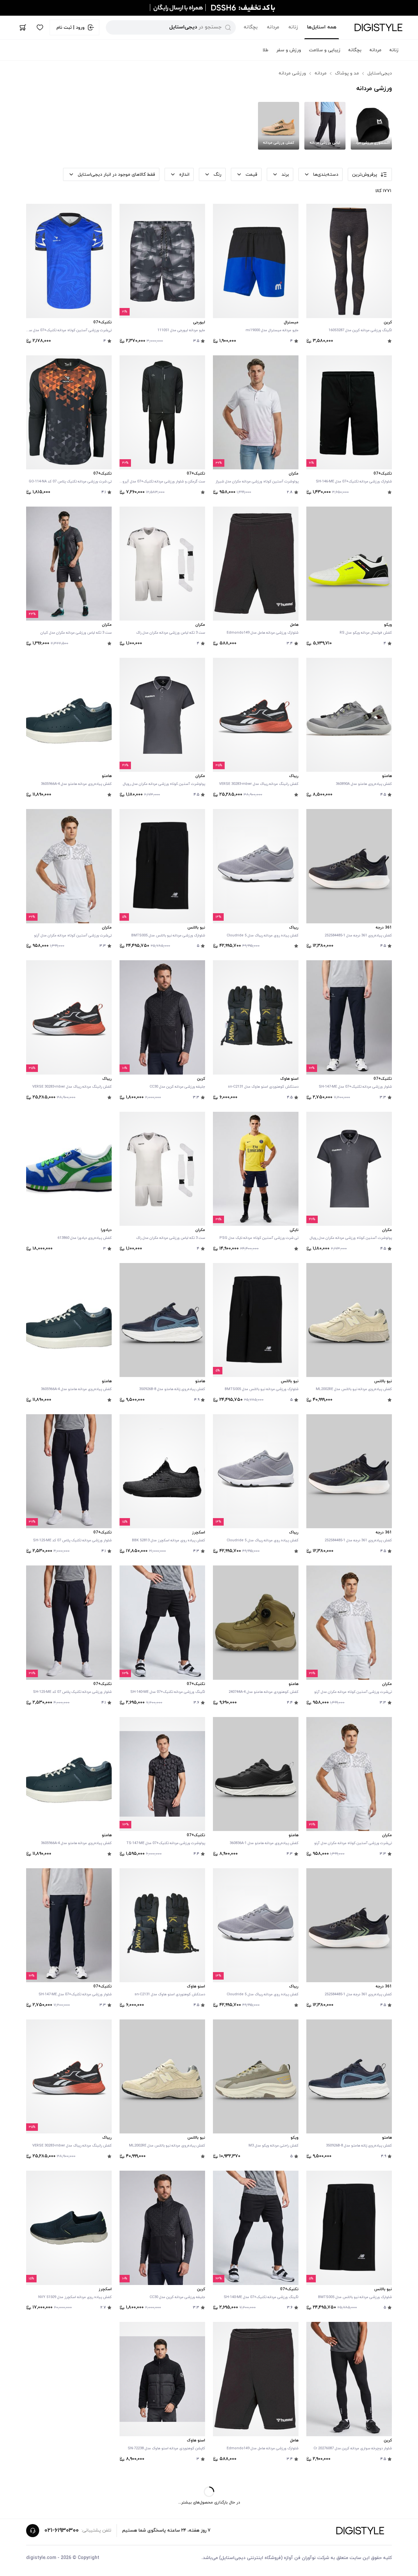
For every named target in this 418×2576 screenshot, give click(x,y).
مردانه (273, 27)
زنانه (293, 27)
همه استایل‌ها (322, 27)
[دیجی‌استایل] (378, 27)
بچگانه (251, 27)
